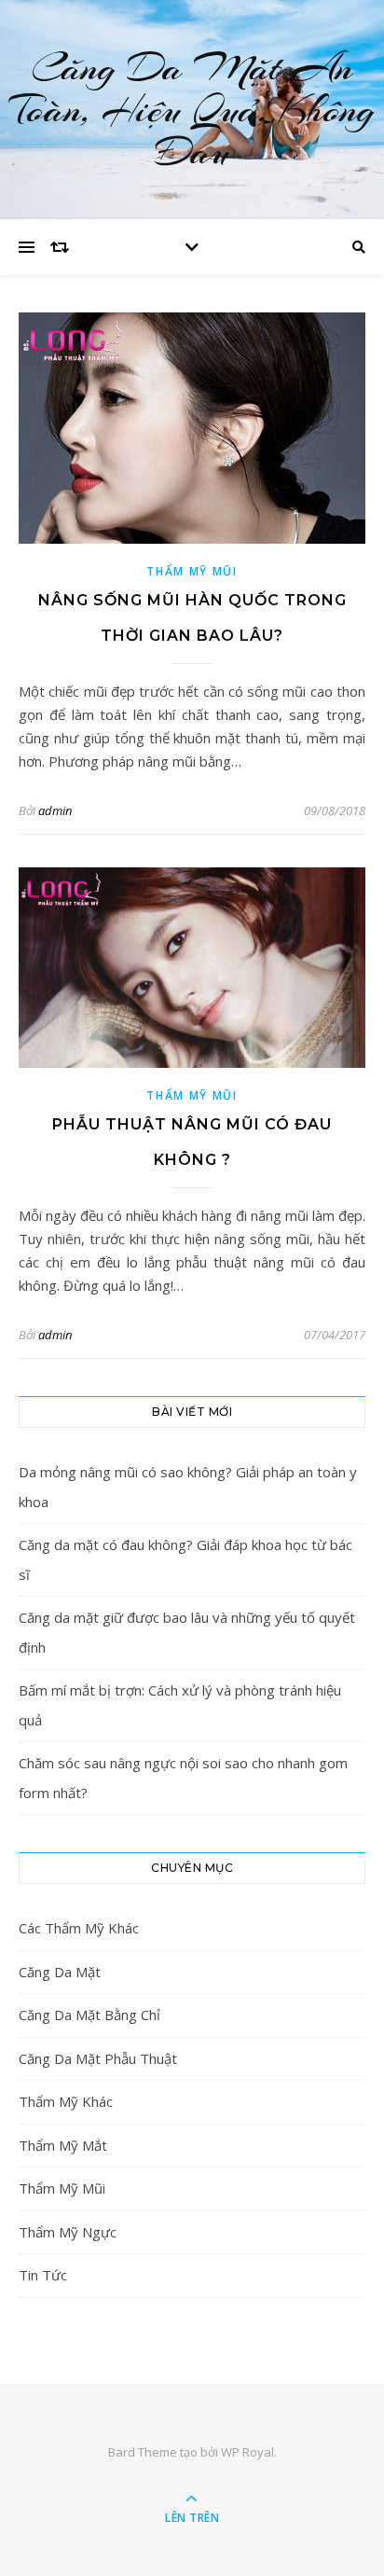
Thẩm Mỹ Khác (66, 2101)
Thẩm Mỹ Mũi (192, 571)
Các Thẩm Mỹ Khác (79, 1928)
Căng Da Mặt (60, 1972)
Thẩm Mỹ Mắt (63, 2145)
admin (55, 810)
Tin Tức (43, 2275)
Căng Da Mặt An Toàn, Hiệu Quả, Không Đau (192, 110)
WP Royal (247, 2452)
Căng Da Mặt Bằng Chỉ (89, 2015)
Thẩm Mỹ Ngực (68, 2232)
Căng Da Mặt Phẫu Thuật (98, 2058)
